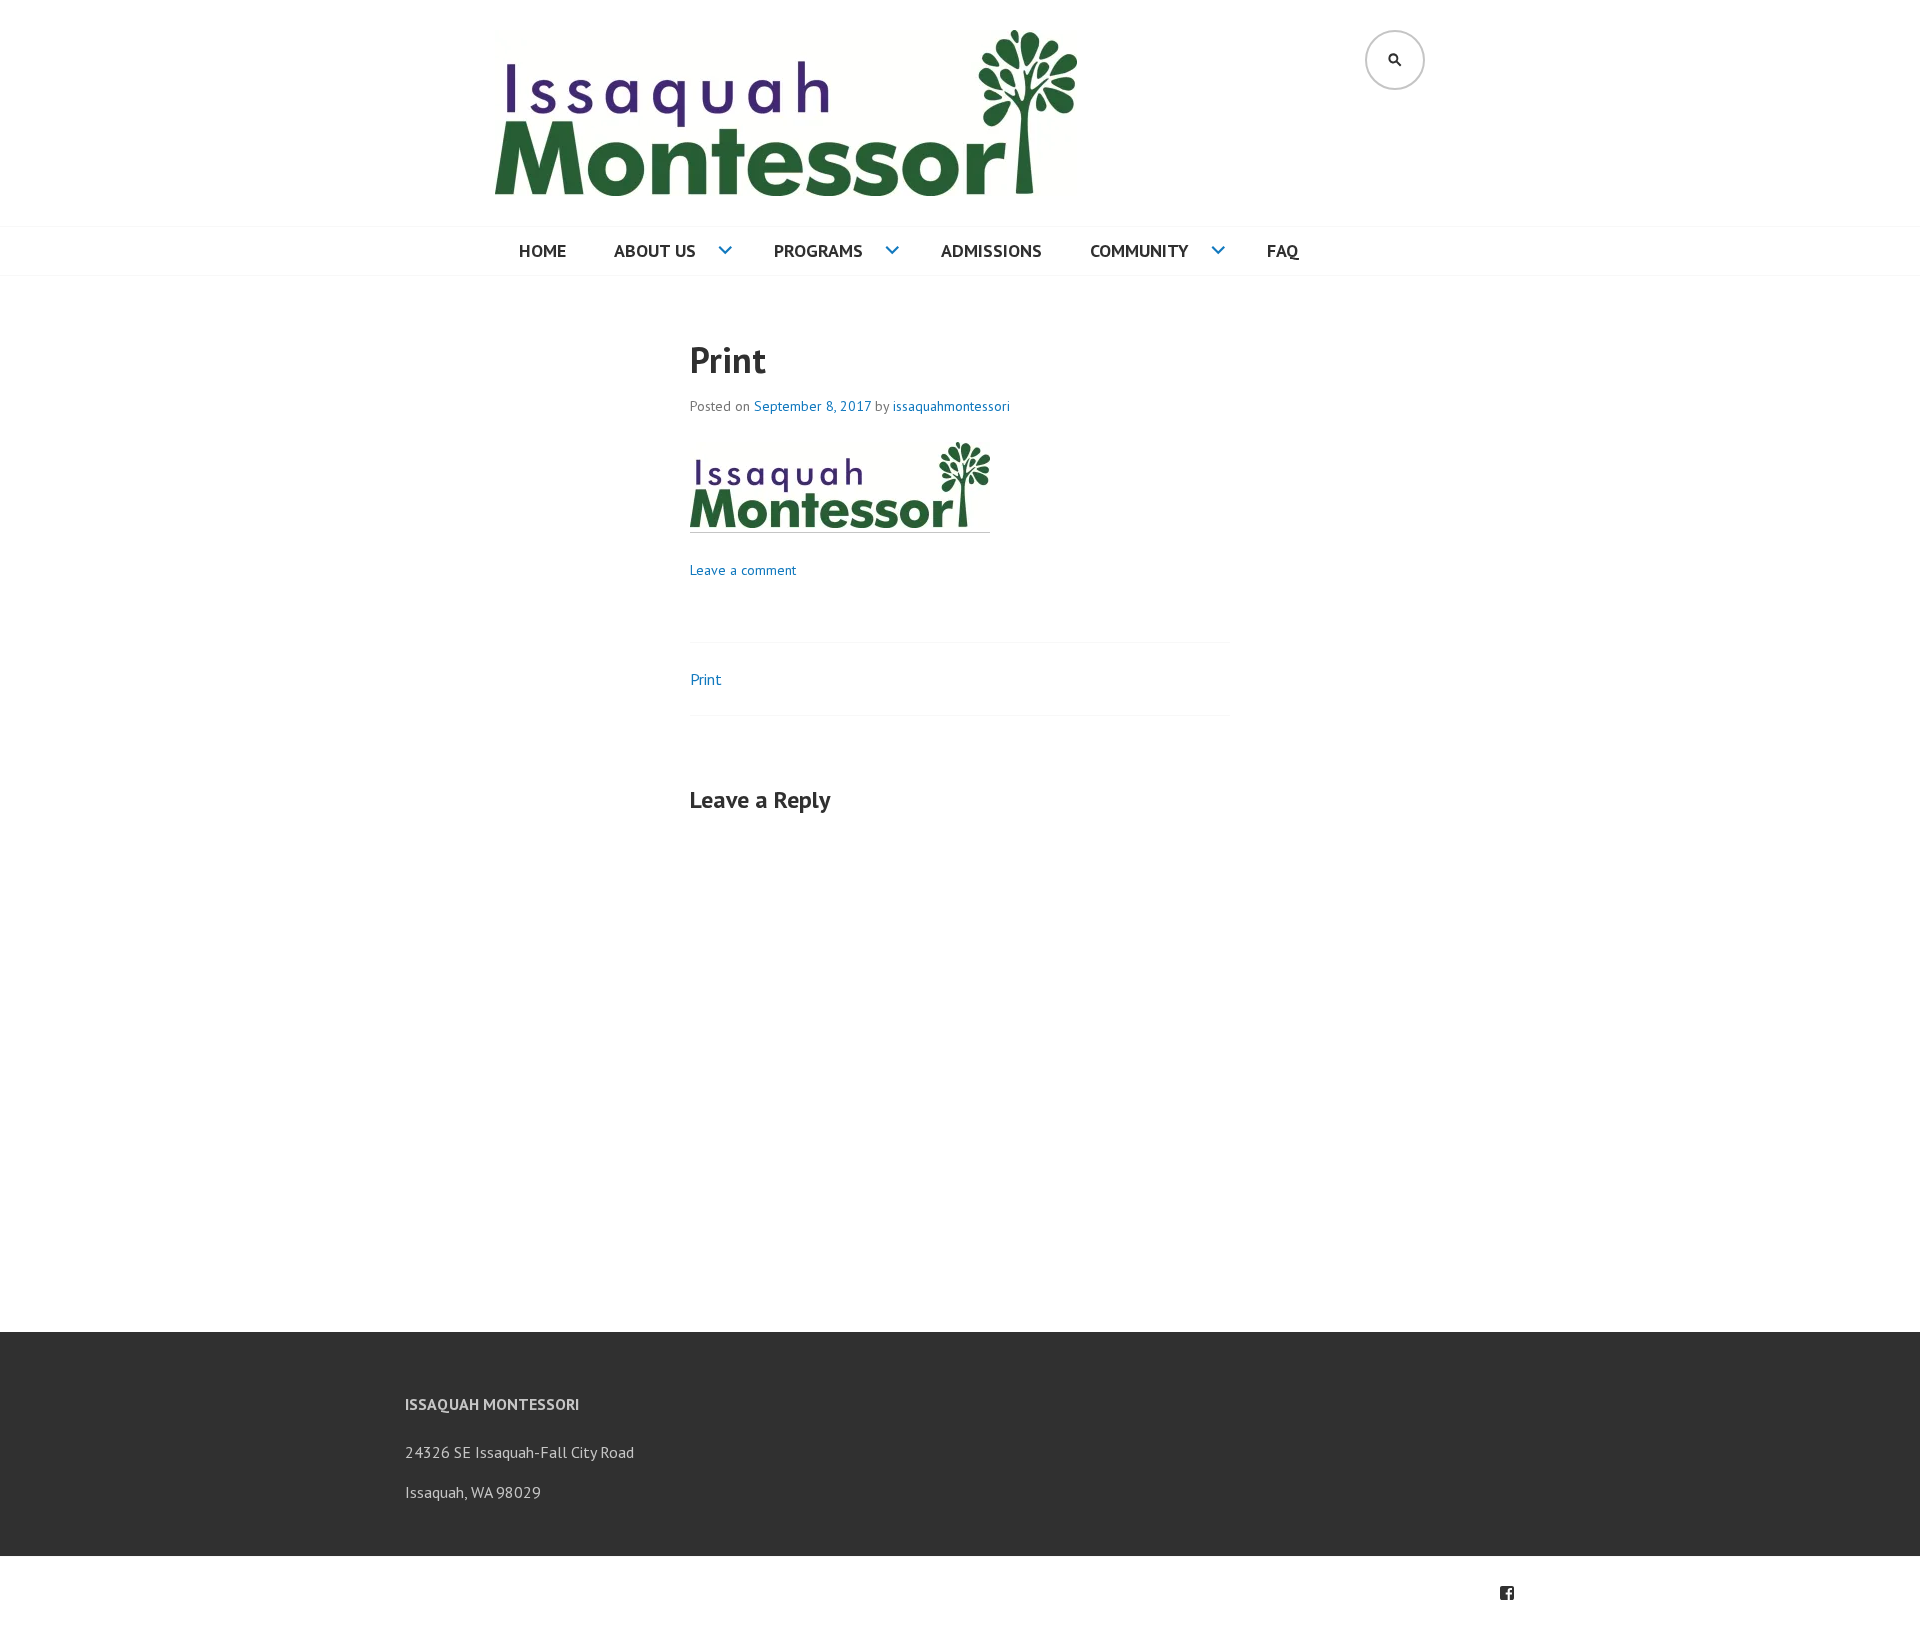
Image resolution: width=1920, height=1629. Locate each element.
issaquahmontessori (951, 406)
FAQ (1283, 250)
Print (706, 679)
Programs (818, 250)
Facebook (1507, 1593)
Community (1139, 250)
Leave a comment (743, 570)
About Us (655, 250)
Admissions (991, 250)
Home (542, 250)
